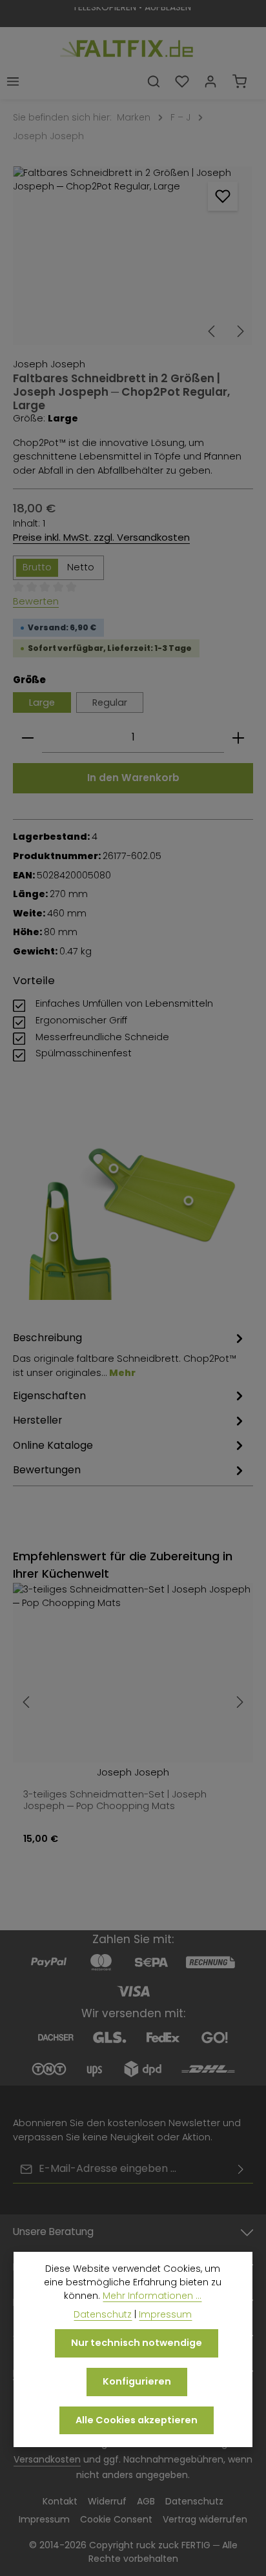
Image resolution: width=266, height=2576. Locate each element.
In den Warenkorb (133, 778)
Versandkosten (47, 2459)
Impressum (44, 2519)
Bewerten (36, 601)
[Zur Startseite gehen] (126, 45)
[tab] (130, 1355)
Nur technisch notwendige (137, 2343)
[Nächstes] (240, 331)
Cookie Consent (116, 2519)
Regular (110, 702)
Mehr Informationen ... (152, 2296)
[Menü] (13, 81)
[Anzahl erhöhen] (238, 738)
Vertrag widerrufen (205, 2519)
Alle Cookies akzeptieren (137, 2420)
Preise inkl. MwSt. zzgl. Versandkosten (101, 537)
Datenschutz (194, 2501)
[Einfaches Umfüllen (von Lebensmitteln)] (54, 1237)
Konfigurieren (137, 2381)
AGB (146, 2501)
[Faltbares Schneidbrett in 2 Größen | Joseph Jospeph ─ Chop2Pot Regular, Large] (133, 256)
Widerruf (107, 2501)
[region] (133, 256)
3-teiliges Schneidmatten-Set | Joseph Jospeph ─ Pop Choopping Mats (115, 1800)
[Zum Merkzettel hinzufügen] (223, 197)
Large (42, 702)
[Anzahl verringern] (28, 738)
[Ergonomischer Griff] (114, 1169)
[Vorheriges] (212, 331)
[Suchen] (154, 81)
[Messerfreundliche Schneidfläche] (188, 1201)
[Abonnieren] (241, 2169)
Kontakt (60, 2501)
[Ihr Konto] (210, 81)
